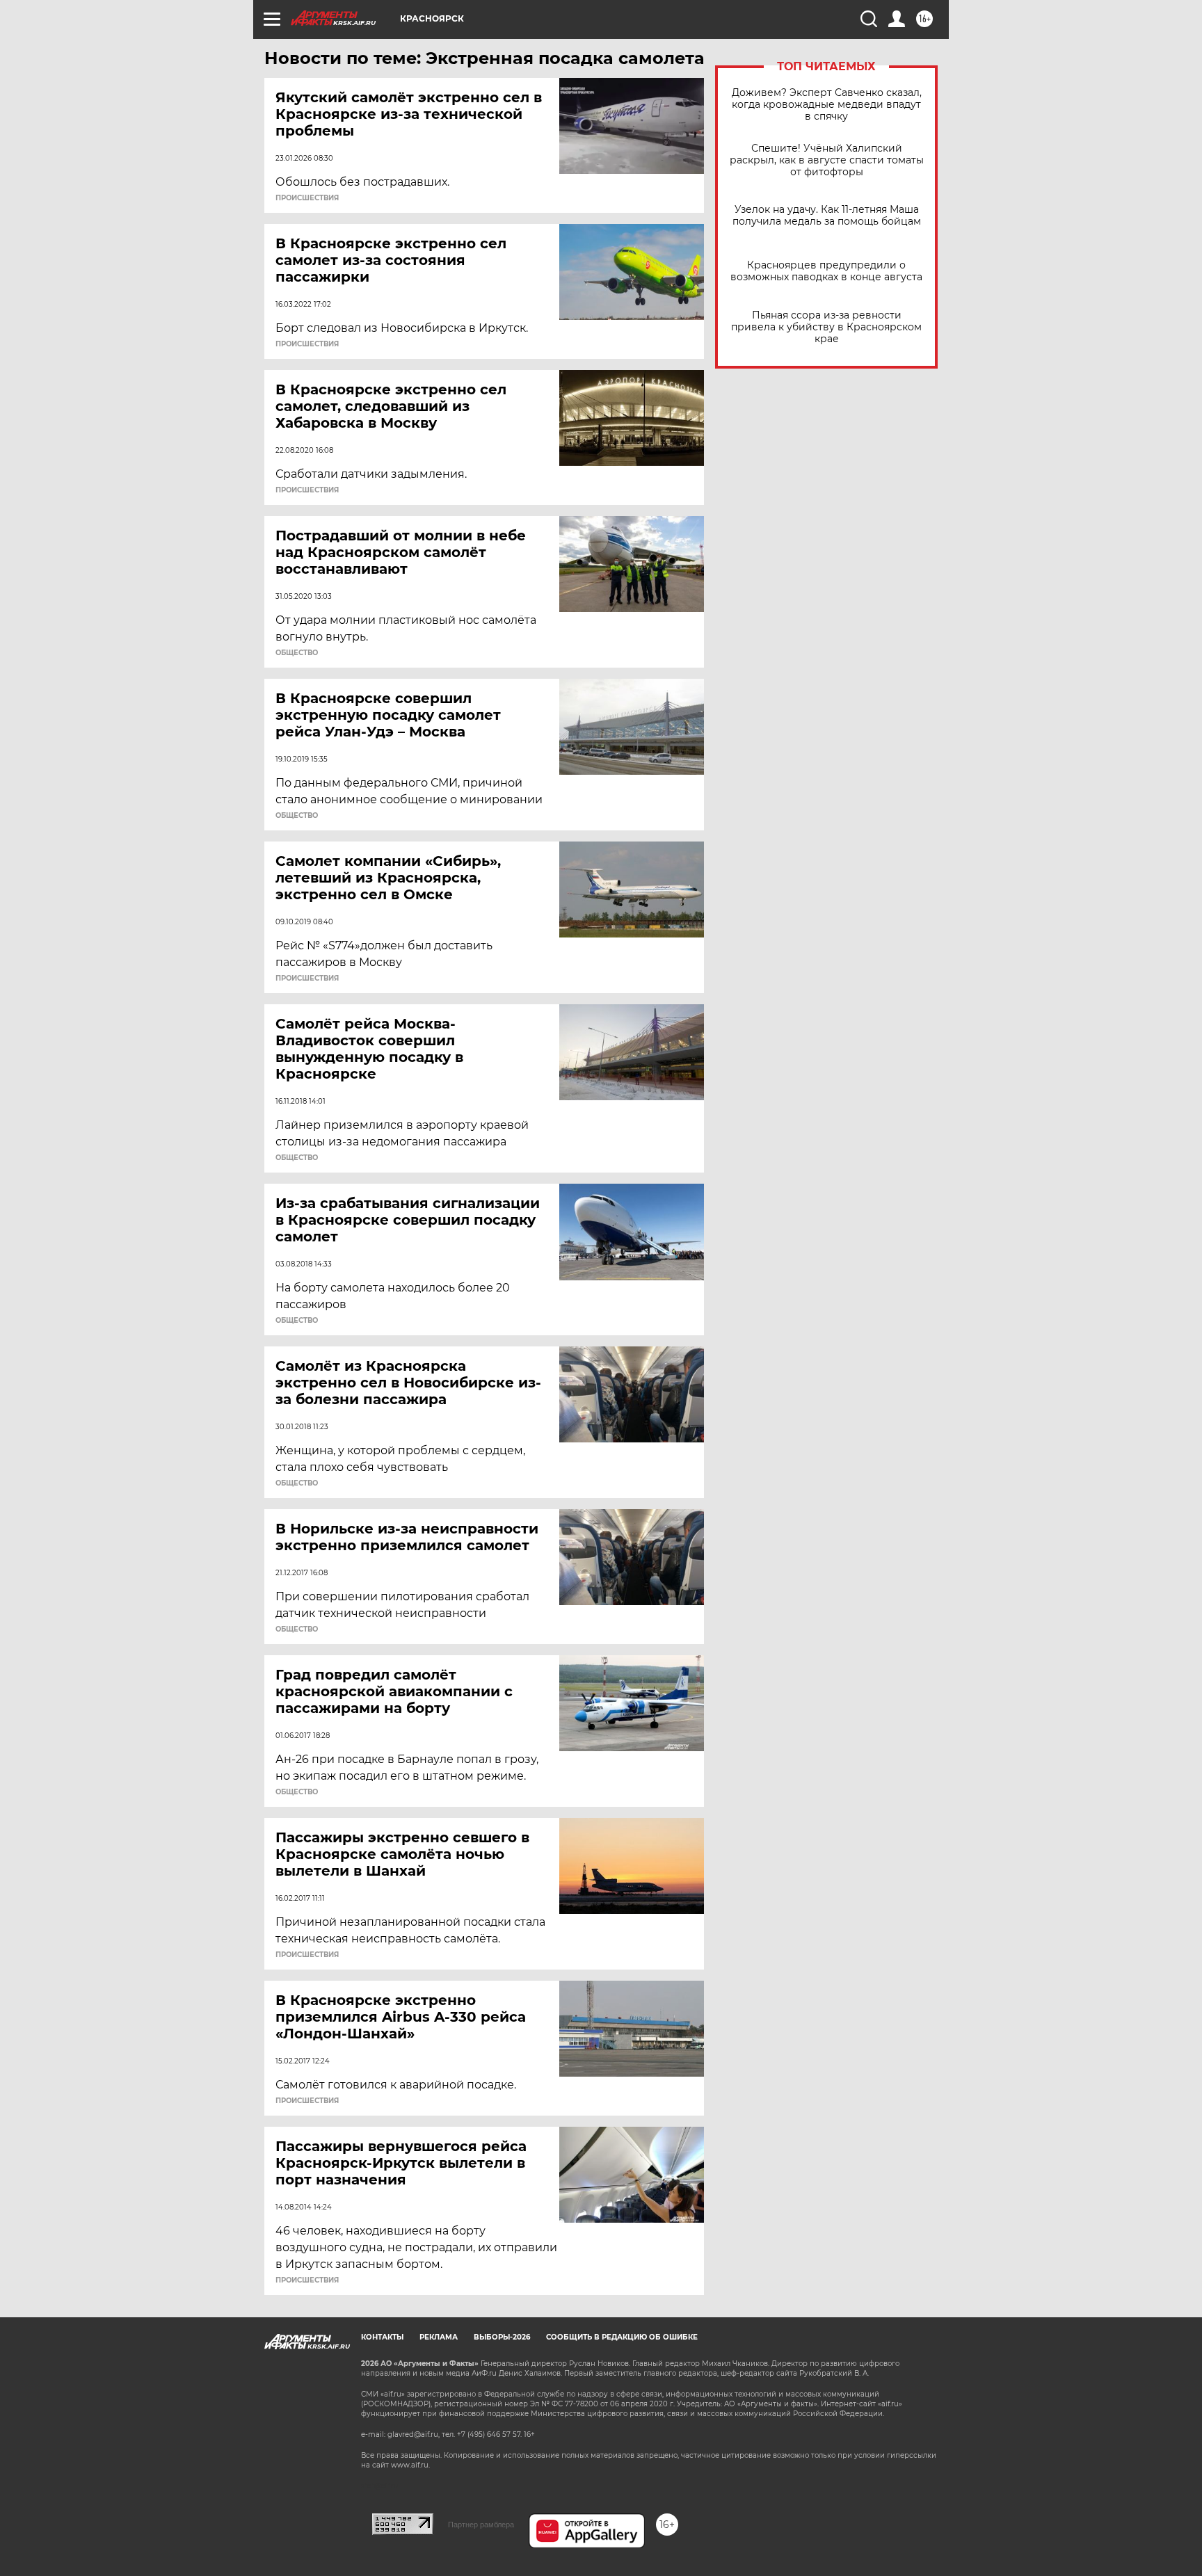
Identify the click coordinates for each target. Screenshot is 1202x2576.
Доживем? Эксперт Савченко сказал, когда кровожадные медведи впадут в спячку (827, 105)
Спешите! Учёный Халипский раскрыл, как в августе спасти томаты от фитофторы (827, 160)
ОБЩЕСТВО (297, 653)
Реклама (439, 2337)
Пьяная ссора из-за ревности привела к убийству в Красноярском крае (826, 327)
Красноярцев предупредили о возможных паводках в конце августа (826, 271)
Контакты (382, 2337)
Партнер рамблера (481, 2525)
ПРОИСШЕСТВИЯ (307, 198)
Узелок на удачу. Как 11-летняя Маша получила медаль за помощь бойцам (827, 216)
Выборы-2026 (502, 2337)
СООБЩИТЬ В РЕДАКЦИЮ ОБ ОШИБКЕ (622, 2337)
